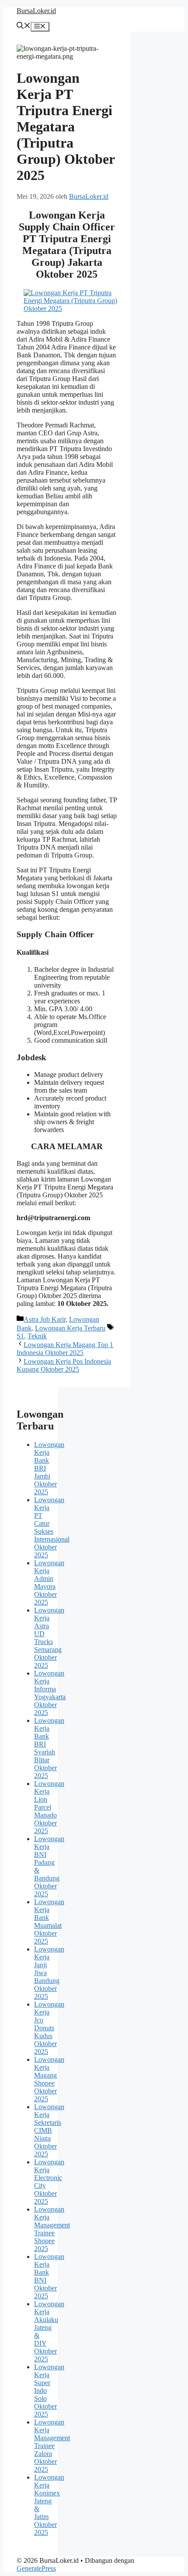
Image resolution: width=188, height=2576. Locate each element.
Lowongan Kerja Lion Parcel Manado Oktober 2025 (49, 1807)
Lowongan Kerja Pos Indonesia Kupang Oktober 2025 (64, 1365)
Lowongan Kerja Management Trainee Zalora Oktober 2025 (52, 2446)
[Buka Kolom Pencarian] (24, 26)
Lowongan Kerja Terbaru (70, 1328)
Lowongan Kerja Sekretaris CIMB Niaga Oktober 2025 (49, 2130)
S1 (20, 1336)
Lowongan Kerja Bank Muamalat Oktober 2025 (49, 1921)
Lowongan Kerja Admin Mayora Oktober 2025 (49, 1583)
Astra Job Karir (45, 1319)
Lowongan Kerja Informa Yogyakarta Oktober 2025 (50, 1693)
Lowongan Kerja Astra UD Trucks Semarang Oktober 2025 (49, 1638)
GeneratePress (36, 2568)
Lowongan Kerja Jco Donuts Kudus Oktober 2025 (49, 2028)
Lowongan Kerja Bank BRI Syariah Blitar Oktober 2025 (49, 1748)
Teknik (37, 1336)
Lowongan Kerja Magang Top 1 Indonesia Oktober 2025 (65, 1349)
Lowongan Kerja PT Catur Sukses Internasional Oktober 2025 (52, 1527)
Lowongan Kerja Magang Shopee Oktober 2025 (49, 2079)
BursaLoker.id (36, 11)
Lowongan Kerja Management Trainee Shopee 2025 (52, 2229)
